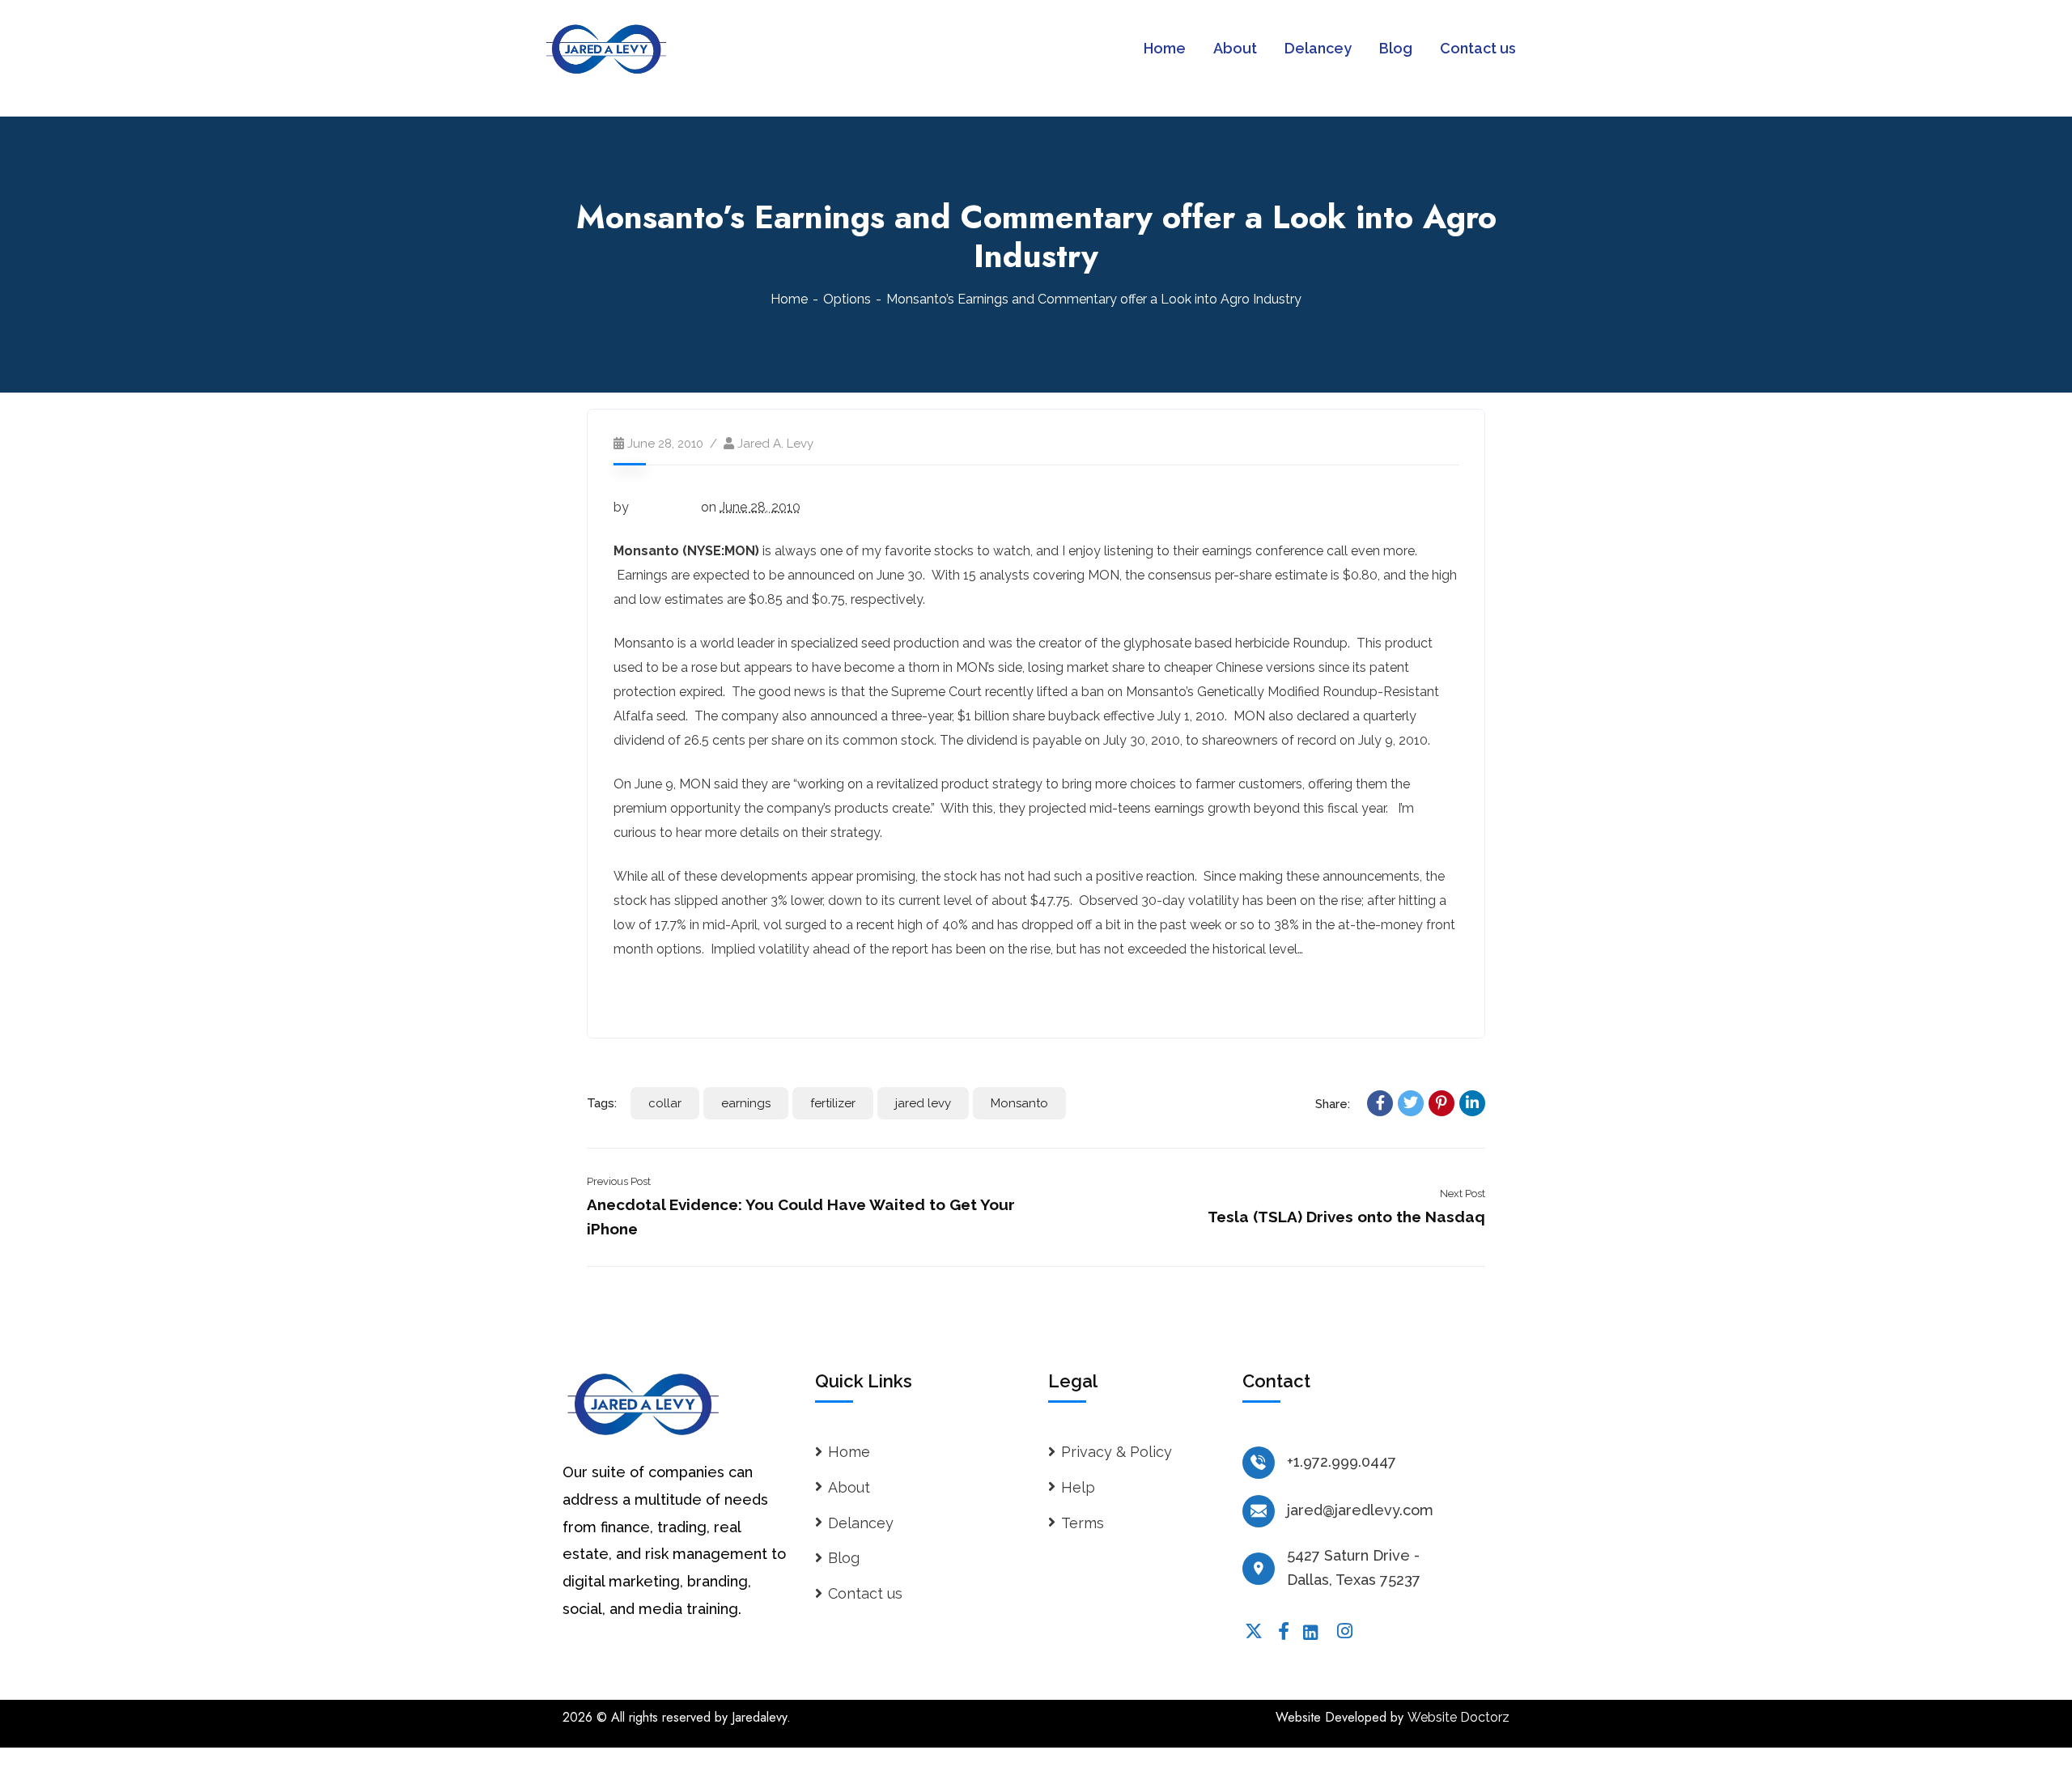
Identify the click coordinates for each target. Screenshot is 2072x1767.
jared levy (923, 1103)
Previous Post (619, 1181)
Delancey (861, 1523)
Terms (1083, 1523)
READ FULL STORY (674, 993)
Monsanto (1019, 1103)
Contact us (865, 1593)
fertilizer (833, 1103)
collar (665, 1103)
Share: (1333, 1104)
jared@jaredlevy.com (1360, 1510)
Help (1078, 1487)
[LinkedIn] (1472, 1103)
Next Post (1463, 1194)
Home (789, 299)
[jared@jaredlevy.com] (1259, 1511)
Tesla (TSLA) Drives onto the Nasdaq (1346, 1217)
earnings (746, 1103)
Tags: (602, 1103)
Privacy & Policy (1117, 1452)
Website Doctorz (1458, 1717)
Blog (844, 1558)
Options (847, 299)
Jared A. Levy (775, 444)
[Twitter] (1411, 1103)
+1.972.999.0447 (1342, 1461)
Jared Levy (665, 507)
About (849, 1487)
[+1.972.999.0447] (1259, 1463)
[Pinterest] (1441, 1103)
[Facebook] (1380, 1103)
